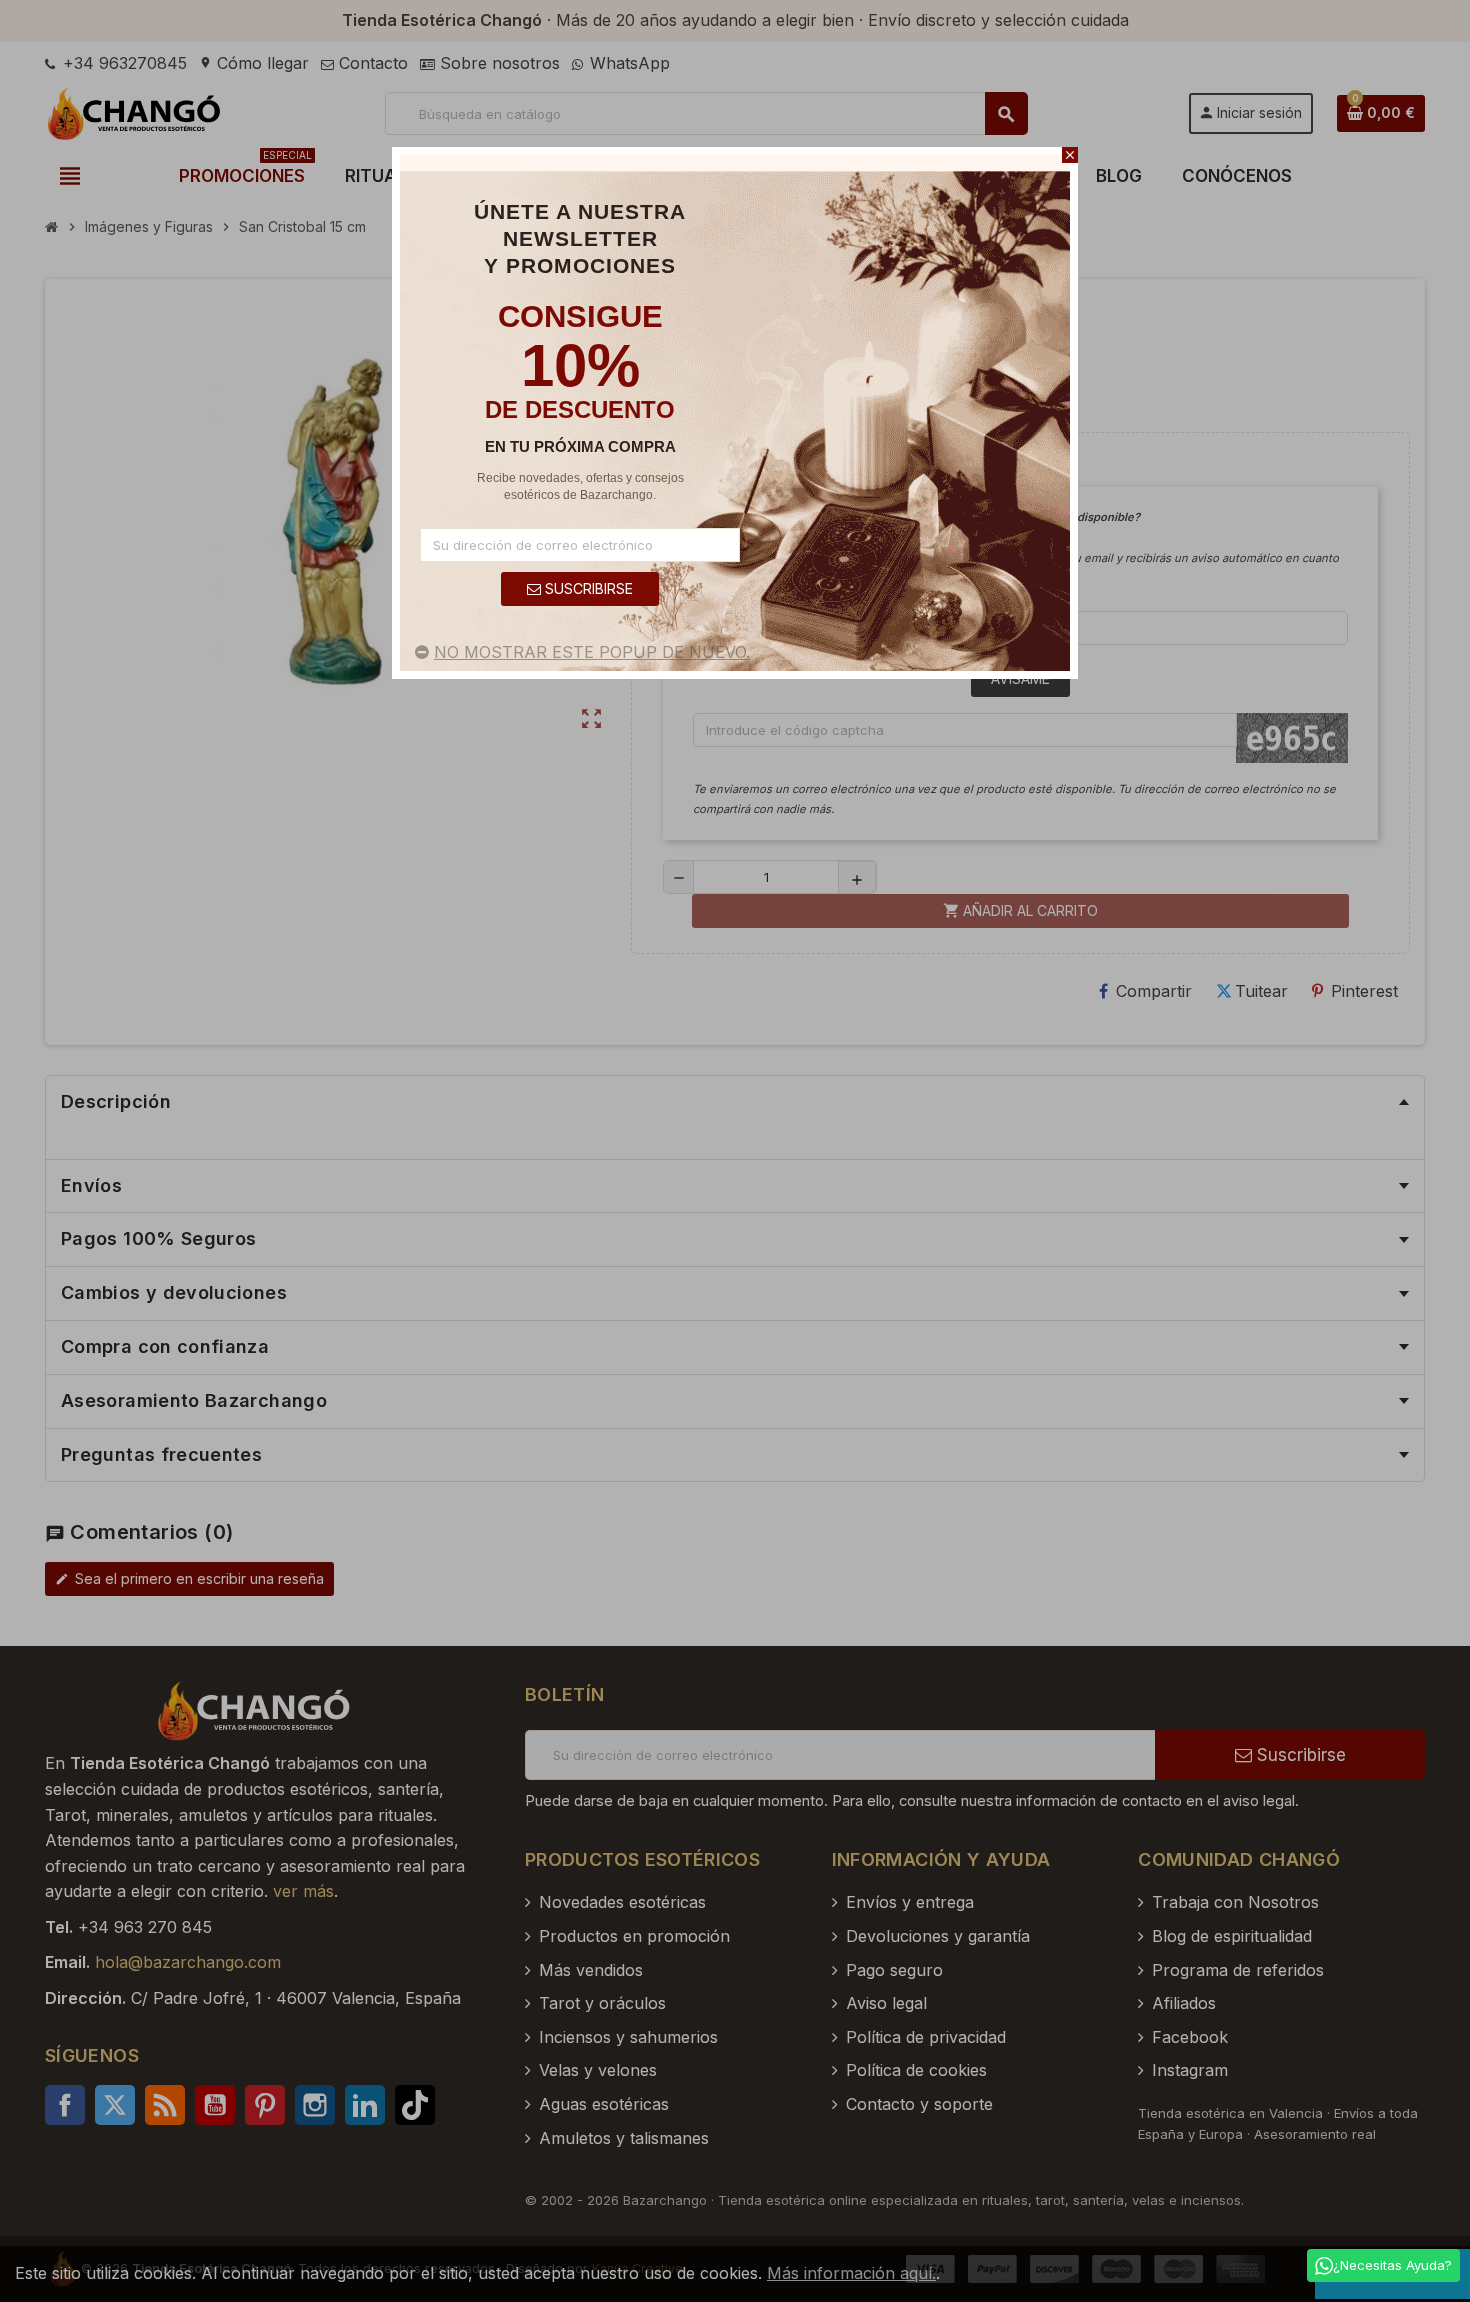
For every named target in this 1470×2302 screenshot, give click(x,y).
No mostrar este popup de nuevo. (592, 652)
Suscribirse (587, 588)
